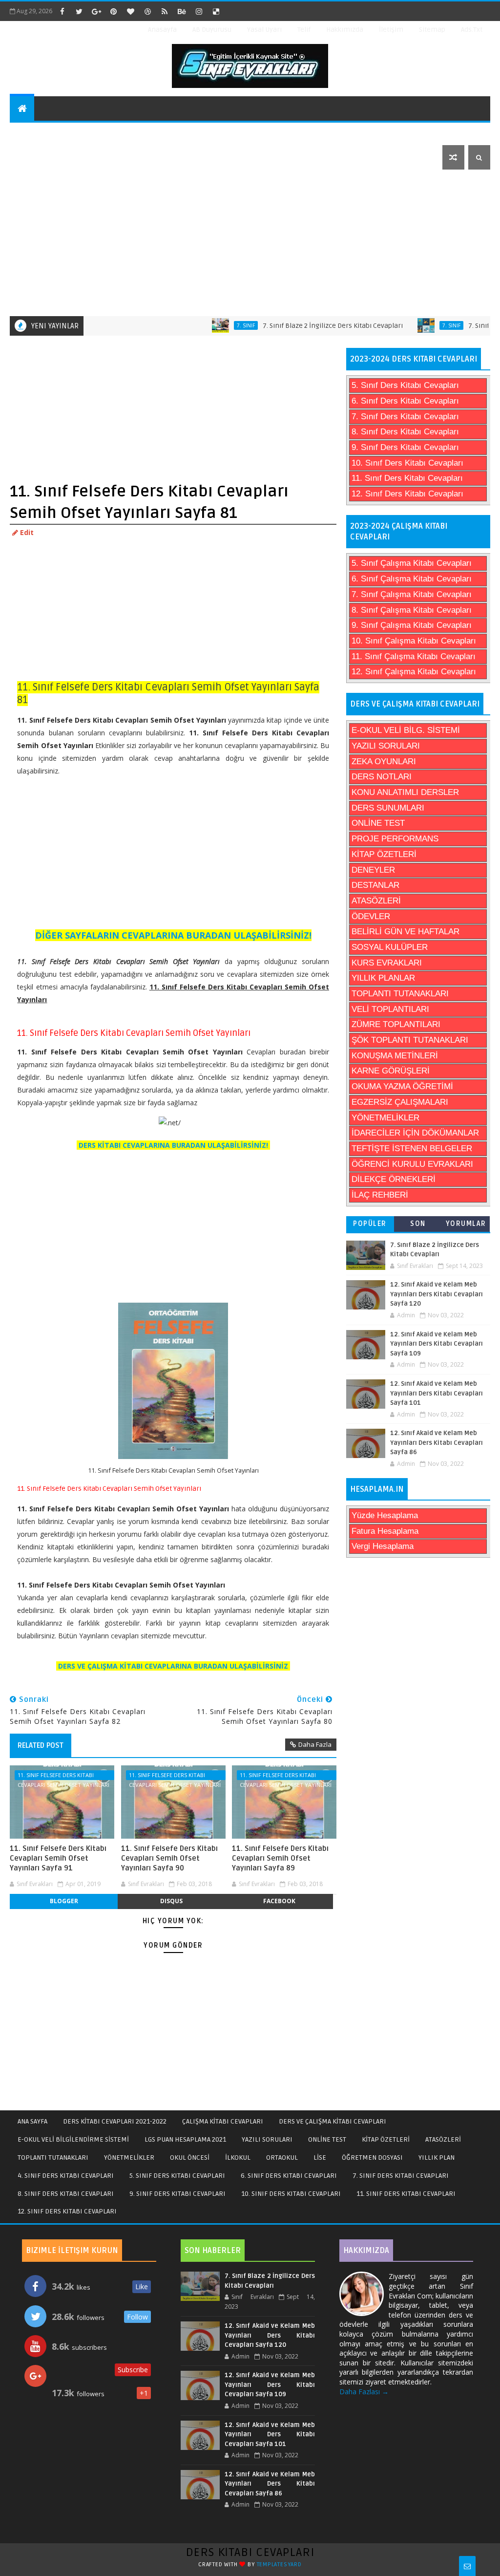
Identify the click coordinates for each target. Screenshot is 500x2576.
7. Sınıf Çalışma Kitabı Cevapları (412, 594)
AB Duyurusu (212, 30)
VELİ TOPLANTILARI (390, 1009)
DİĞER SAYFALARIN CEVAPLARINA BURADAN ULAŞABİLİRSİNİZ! (173, 935)
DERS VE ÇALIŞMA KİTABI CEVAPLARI (333, 2121)
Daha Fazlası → (364, 2392)
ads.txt (472, 30)
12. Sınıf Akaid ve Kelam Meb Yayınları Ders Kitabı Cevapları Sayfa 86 (437, 1443)
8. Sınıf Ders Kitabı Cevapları (405, 432)
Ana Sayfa (32, 2121)
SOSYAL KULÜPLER (390, 947)
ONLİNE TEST (378, 823)
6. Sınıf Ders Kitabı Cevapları (405, 401)
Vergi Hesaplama (383, 1546)
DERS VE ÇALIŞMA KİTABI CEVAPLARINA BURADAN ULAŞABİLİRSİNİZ (173, 1666)
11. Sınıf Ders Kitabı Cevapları (407, 478)
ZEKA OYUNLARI (384, 762)
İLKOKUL (238, 2157)
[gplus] (96, 11)
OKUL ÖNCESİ (190, 2157)
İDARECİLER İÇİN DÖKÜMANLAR (415, 1133)
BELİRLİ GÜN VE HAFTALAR (406, 932)
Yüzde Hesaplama (385, 1515)
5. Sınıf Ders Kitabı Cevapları (405, 385)
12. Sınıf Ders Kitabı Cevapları (407, 494)
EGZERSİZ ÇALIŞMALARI (400, 1102)
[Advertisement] (251, 243)
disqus (171, 1901)
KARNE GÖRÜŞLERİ (391, 1071)
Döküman (33, 157)
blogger (64, 1901)
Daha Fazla (315, 1744)
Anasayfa (162, 30)
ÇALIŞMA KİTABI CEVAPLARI (223, 2121)
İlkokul (309, 133)
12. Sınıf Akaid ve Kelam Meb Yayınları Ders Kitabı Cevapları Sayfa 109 (437, 1344)
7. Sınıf (210, 325)
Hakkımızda (345, 30)
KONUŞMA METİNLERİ (395, 1056)
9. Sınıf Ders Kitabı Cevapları (405, 447)
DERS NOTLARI (382, 777)
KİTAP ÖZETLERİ (384, 854)
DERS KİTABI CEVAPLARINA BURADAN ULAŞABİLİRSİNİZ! (173, 1145)
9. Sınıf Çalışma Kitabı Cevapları (412, 625)
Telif (304, 30)
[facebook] (62, 11)
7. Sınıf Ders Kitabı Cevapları (405, 417)
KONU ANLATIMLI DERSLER (405, 792)
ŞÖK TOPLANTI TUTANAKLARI (410, 1040)
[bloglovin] (130, 11)
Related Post (41, 1745)
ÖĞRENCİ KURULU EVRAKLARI (412, 1164)
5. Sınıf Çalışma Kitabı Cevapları (412, 563)
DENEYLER (373, 870)
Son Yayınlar (418, 1226)
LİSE (320, 2157)
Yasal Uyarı (264, 30)
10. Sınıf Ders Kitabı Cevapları (407, 463)
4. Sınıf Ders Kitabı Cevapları (66, 2176)
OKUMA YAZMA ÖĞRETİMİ (402, 1086)
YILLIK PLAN (437, 2157)
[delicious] (216, 11)
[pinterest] (113, 11)
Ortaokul (361, 133)
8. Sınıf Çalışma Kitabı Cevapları (412, 610)
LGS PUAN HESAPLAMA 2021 (185, 2139)
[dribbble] (147, 11)
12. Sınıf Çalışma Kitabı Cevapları (414, 672)
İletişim (391, 30)
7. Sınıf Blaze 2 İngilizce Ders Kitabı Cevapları (297, 326)
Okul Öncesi (252, 133)
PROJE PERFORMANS (395, 839)
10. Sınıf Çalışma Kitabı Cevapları (414, 641)
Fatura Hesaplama (385, 1531)
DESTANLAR (375, 885)
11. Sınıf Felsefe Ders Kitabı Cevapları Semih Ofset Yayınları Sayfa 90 (169, 1858)
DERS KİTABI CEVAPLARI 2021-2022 (115, 2121)
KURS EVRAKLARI (387, 963)
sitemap (432, 30)
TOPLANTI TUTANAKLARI (400, 994)
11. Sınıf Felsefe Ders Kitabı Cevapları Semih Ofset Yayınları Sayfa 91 (58, 1858)
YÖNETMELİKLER (385, 1118)
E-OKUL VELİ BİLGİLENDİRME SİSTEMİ (73, 2139)
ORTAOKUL (282, 2157)
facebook (279, 1901)
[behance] (182, 11)
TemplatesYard (279, 2565)
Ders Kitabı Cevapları (56, 133)
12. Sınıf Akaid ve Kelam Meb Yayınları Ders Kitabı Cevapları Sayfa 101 (437, 1393)
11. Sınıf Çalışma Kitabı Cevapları (414, 656)
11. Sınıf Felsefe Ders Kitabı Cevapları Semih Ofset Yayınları (63, 1776)
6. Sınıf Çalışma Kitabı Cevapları (412, 579)
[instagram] (199, 11)
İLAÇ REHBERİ (380, 1195)
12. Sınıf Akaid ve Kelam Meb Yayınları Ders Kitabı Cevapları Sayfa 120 (437, 1294)
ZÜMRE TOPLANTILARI (396, 1024)
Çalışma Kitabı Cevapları (163, 133)
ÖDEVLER (371, 916)
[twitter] (79, 11)
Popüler (370, 1224)
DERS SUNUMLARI (388, 808)
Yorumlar (466, 1224)
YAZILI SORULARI (386, 746)
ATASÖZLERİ (376, 901)
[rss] (165, 11)
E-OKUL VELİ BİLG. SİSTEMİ (406, 730)
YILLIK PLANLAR (383, 978)
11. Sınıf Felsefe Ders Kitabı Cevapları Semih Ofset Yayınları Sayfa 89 (280, 1858)
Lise (406, 133)
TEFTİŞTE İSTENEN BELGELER (412, 1148)
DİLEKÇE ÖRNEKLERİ (394, 1179)
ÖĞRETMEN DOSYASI (372, 2157)
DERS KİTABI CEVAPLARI (250, 2552)
